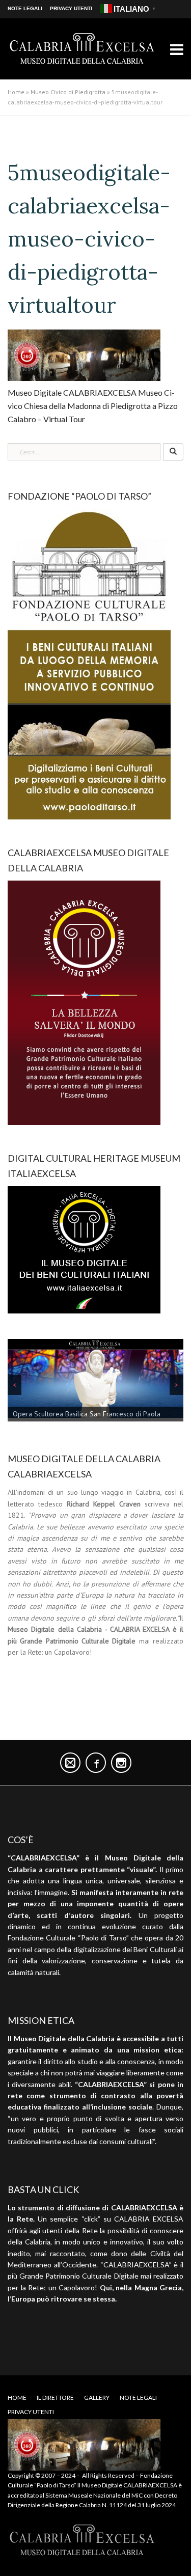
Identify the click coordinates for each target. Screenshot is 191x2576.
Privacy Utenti (71, 8)
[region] (95, 1382)
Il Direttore (55, 2397)
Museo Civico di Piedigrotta (68, 92)
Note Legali (25, 8)
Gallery (97, 2397)
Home (16, 92)
